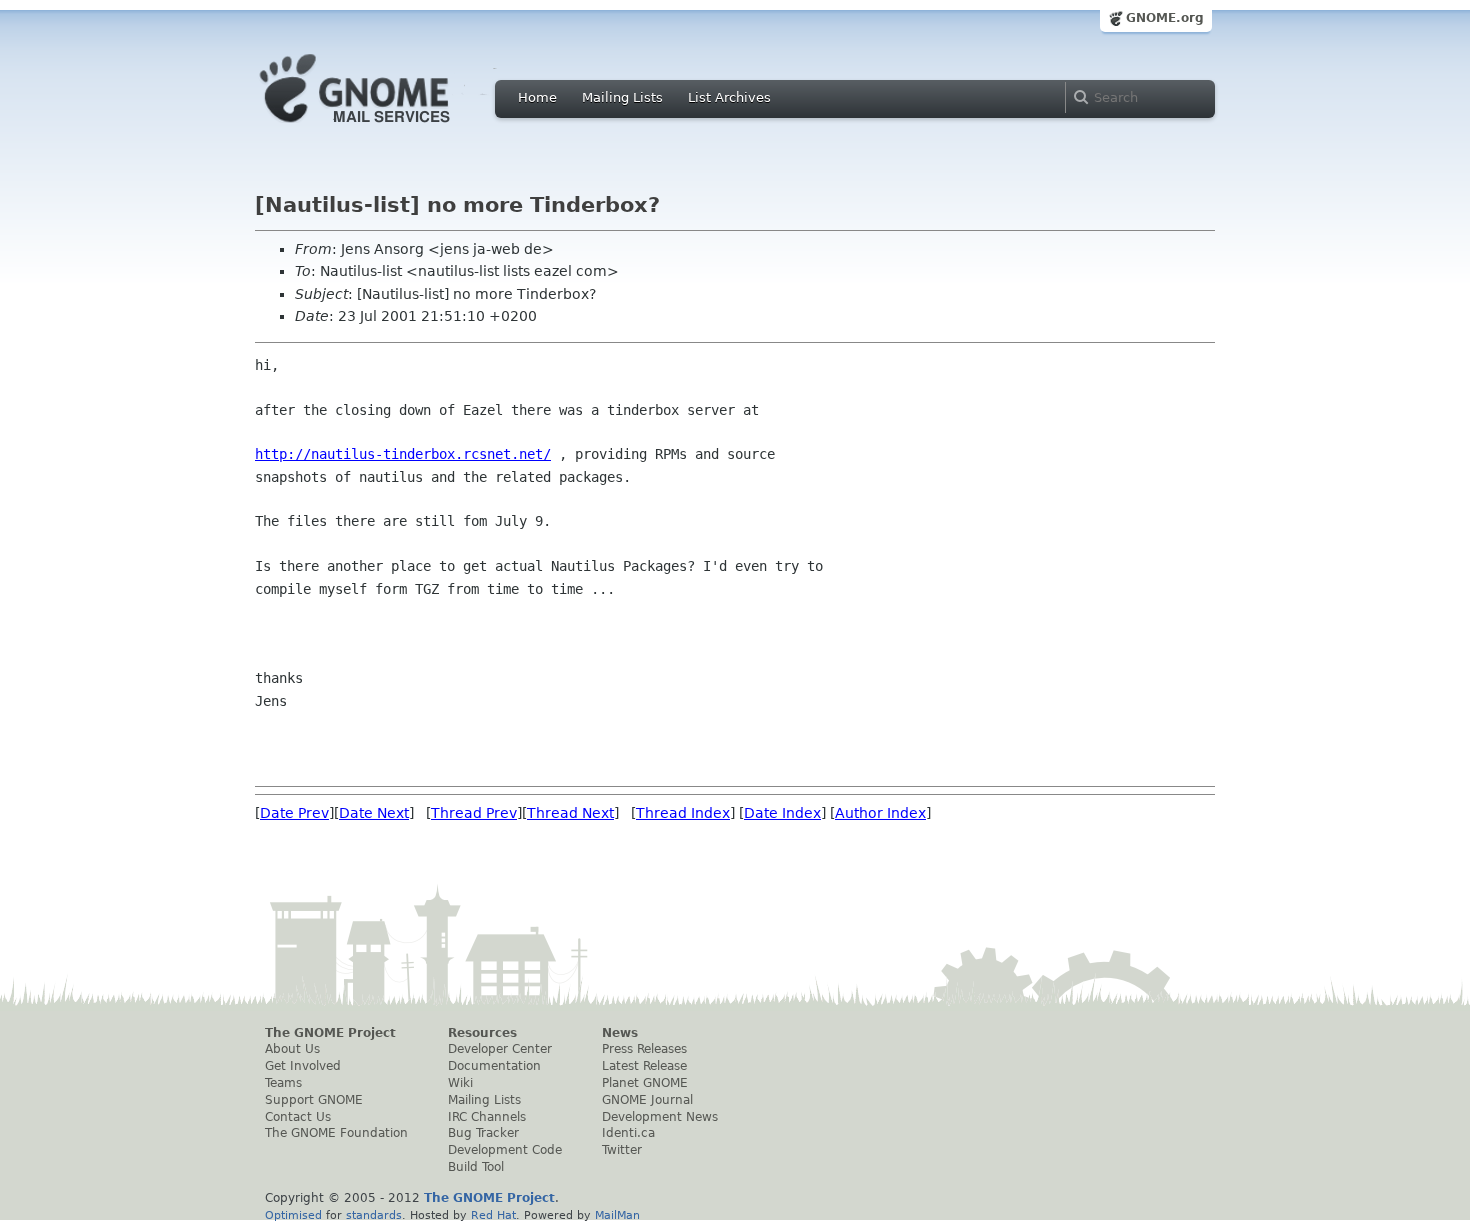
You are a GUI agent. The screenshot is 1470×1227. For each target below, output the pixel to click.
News (620, 1033)
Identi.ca (628, 1133)
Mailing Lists (622, 97)
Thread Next (570, 813)
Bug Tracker (483, 1133)
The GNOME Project (330, 1033)
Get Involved (303, 1066)
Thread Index (683, 813)
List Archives (729, 97)
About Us (292, 1049)
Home (537, 97)
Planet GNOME (645, 1083)
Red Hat (493, 1215)
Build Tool (476, 1167)
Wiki (460, 1083)
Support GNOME (314, 1100)
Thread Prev (474, 813)
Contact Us (298, 1117)
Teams (283, 1083)
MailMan (617, 1215)
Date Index (782, 813)
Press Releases (644, 1049)
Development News (660, 1117)
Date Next (374, 813)
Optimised (293, 1215)
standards (374, 1215)
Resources (482, 1033)
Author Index (880, 813)
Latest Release (644, 1066)
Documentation (494, 1066)
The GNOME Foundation (336, 1133)
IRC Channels (487, 1117)
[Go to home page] (385, 128)
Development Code (505, 1150)
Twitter (622, 1150)
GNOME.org (1165, 18)
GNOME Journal (647, 1100)
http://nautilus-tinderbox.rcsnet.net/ (403, 454)
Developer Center (500, 1049)
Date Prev (294, 813)
